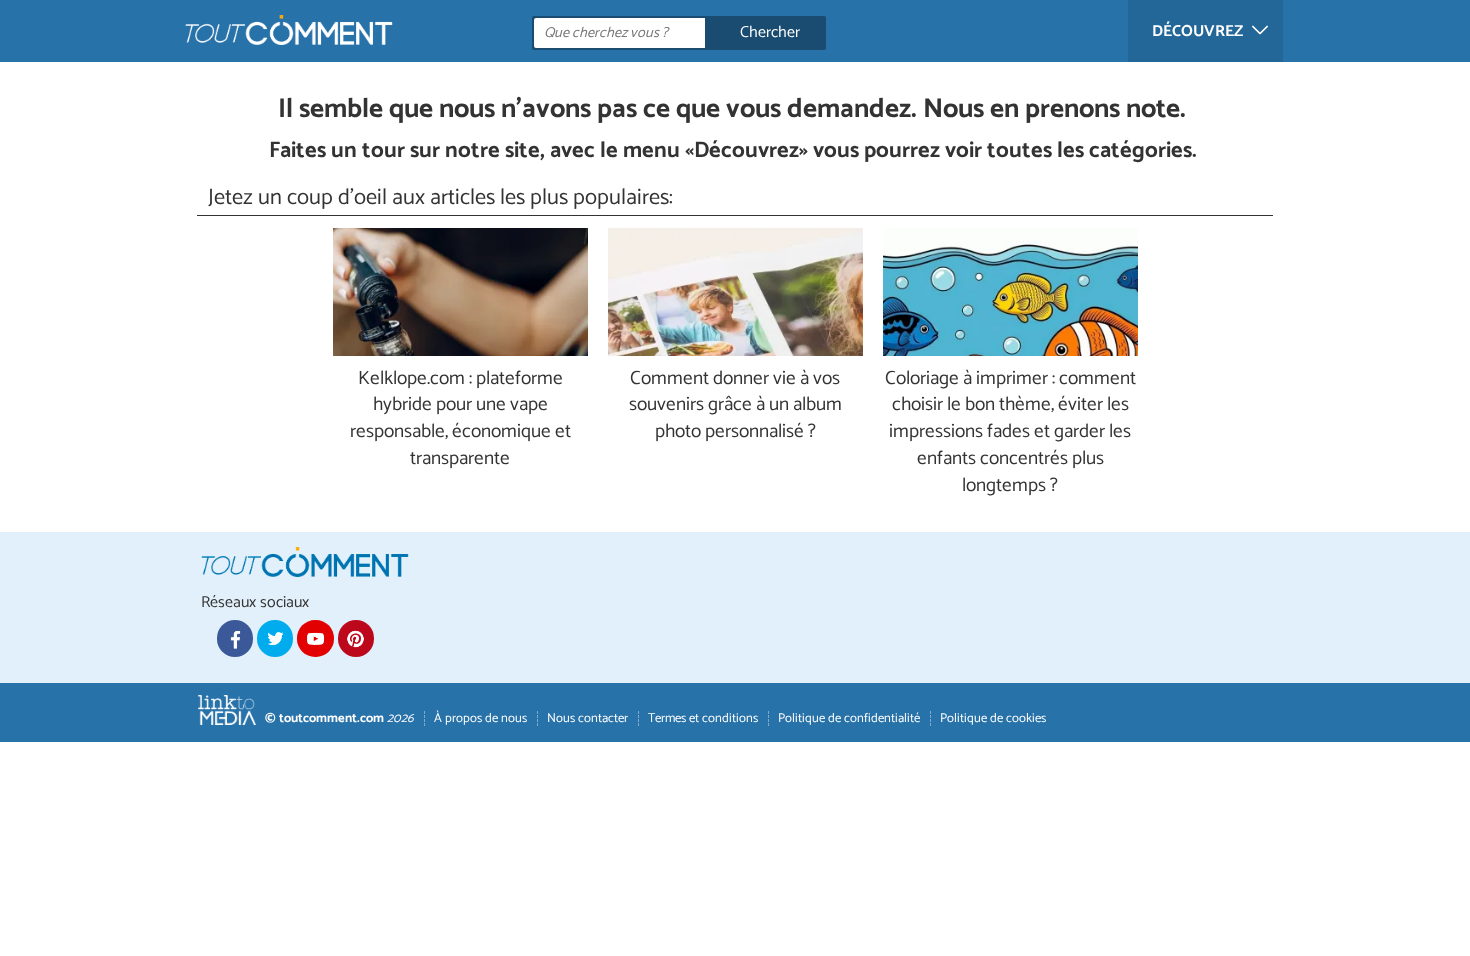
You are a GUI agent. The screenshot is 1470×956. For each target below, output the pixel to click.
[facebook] (235, 638)
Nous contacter (587, 718)
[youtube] (315, 638)
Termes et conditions (703, 718)
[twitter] (275, 638)
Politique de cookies (993, 718)
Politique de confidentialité (849, 718)
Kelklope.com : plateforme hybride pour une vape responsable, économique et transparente (460, 420)
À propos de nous (480, 718)
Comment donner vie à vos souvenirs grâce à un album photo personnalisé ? (735, 406)
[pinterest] (356, 638)
